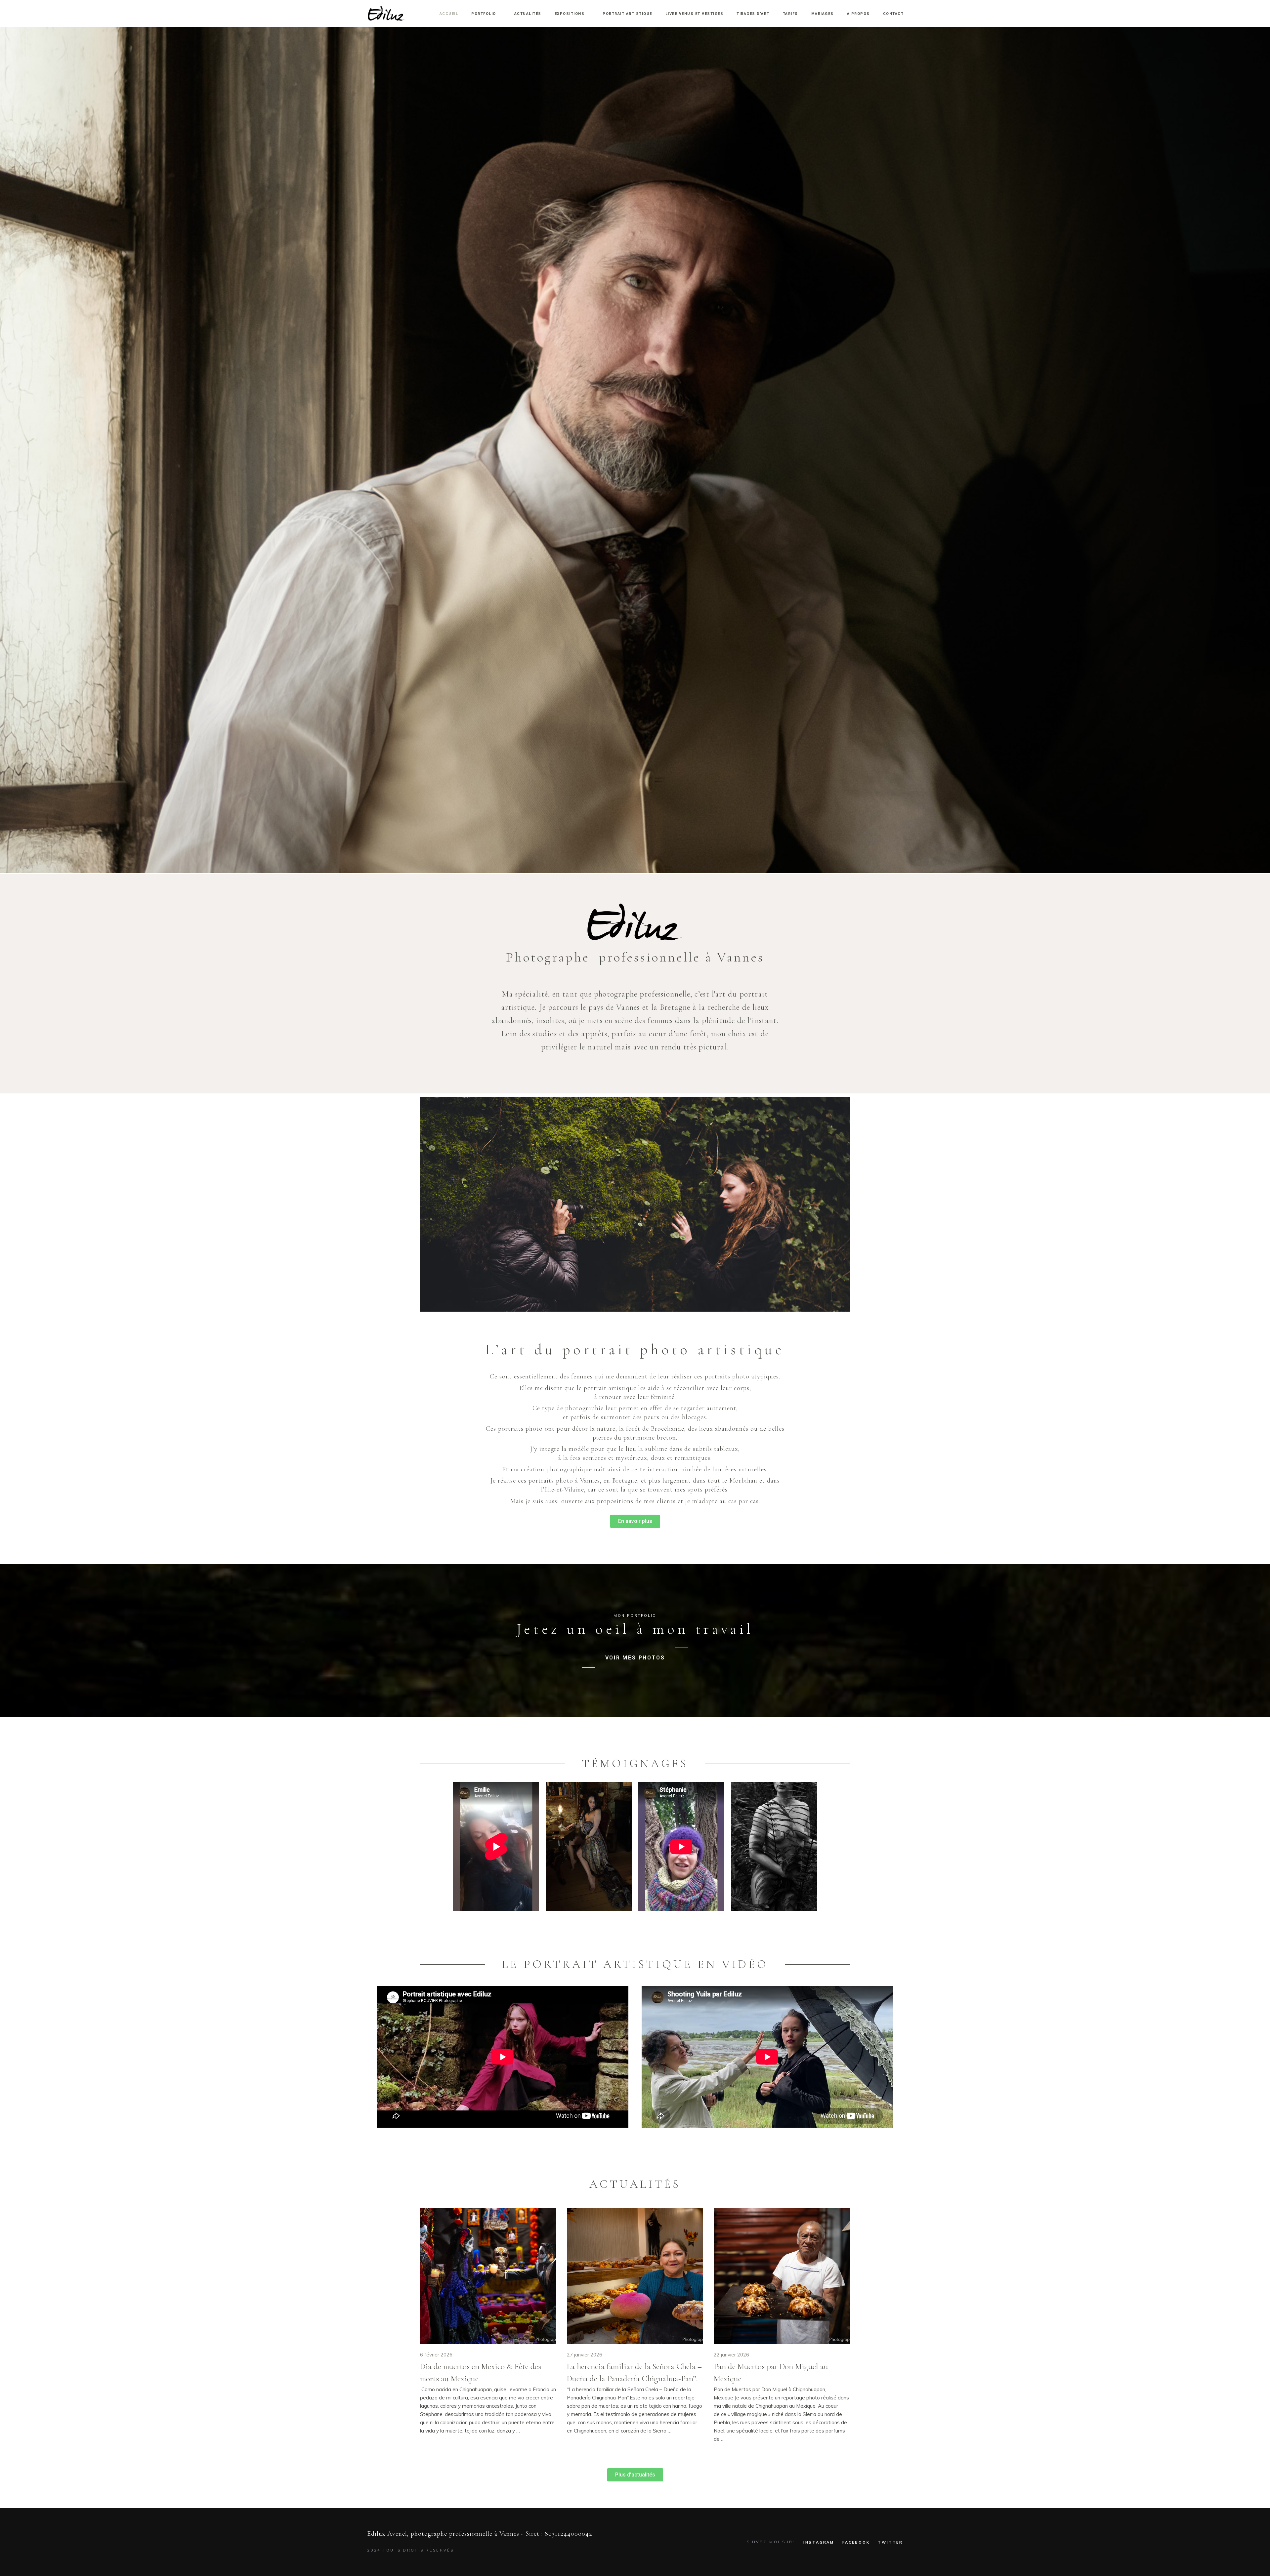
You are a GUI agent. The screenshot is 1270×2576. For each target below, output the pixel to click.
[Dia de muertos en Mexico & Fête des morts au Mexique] (488, 2276)
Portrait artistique (627, 14)
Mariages (823, 14)
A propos (858, 14)
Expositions (570, 14)
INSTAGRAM (819, 2542)
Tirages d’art (753, 14)
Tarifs (790, 14)
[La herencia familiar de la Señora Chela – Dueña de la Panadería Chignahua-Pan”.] (635, 2276)
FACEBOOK (856, 2542)
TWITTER (890, 2542)
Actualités (528, 14)
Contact (893, 14)
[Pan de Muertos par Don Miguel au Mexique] (782, 2276)
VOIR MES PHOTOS (635, 1658)
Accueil (449, 14)
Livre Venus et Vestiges (695, 14)
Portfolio (484, 14)
